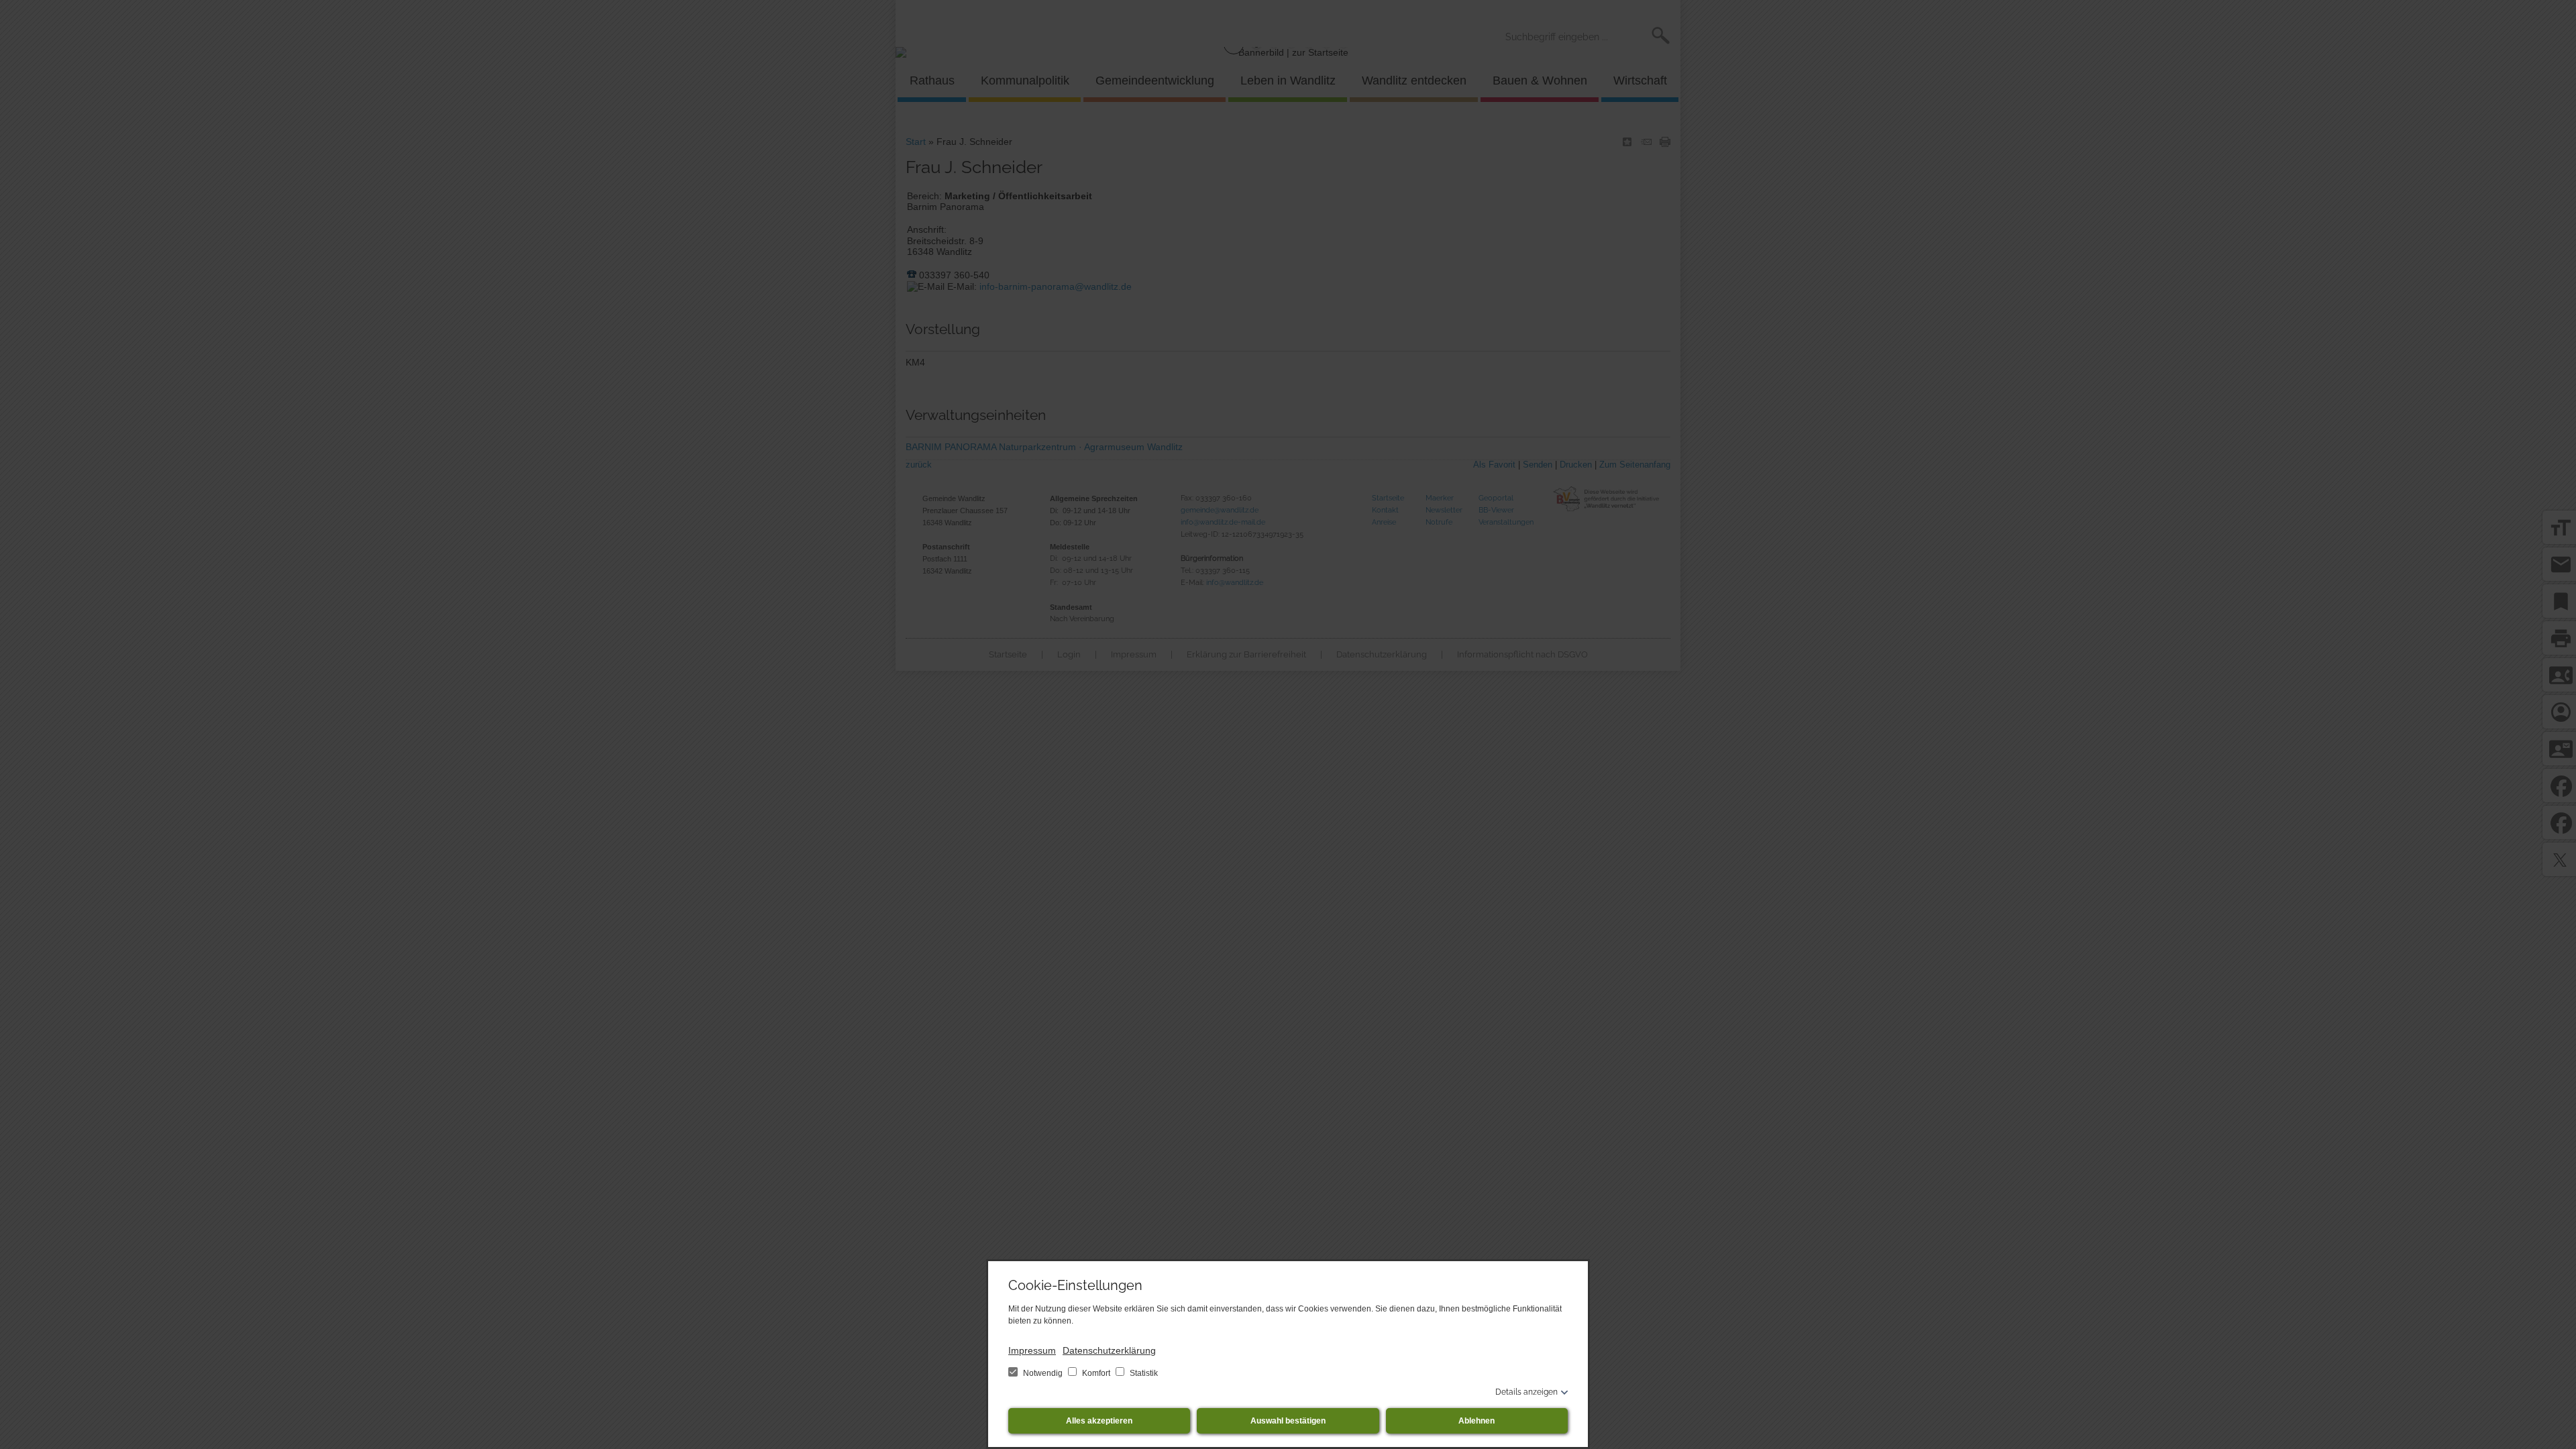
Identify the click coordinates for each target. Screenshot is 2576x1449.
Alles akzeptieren (1099, 1421)
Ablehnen (1477, 1421)
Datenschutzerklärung (1109, 1350)
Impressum (1032, 1350)
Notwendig (1043, 1373)
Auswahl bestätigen (1288, 1421)
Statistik (1143, 1373)
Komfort (1096, 1373)
